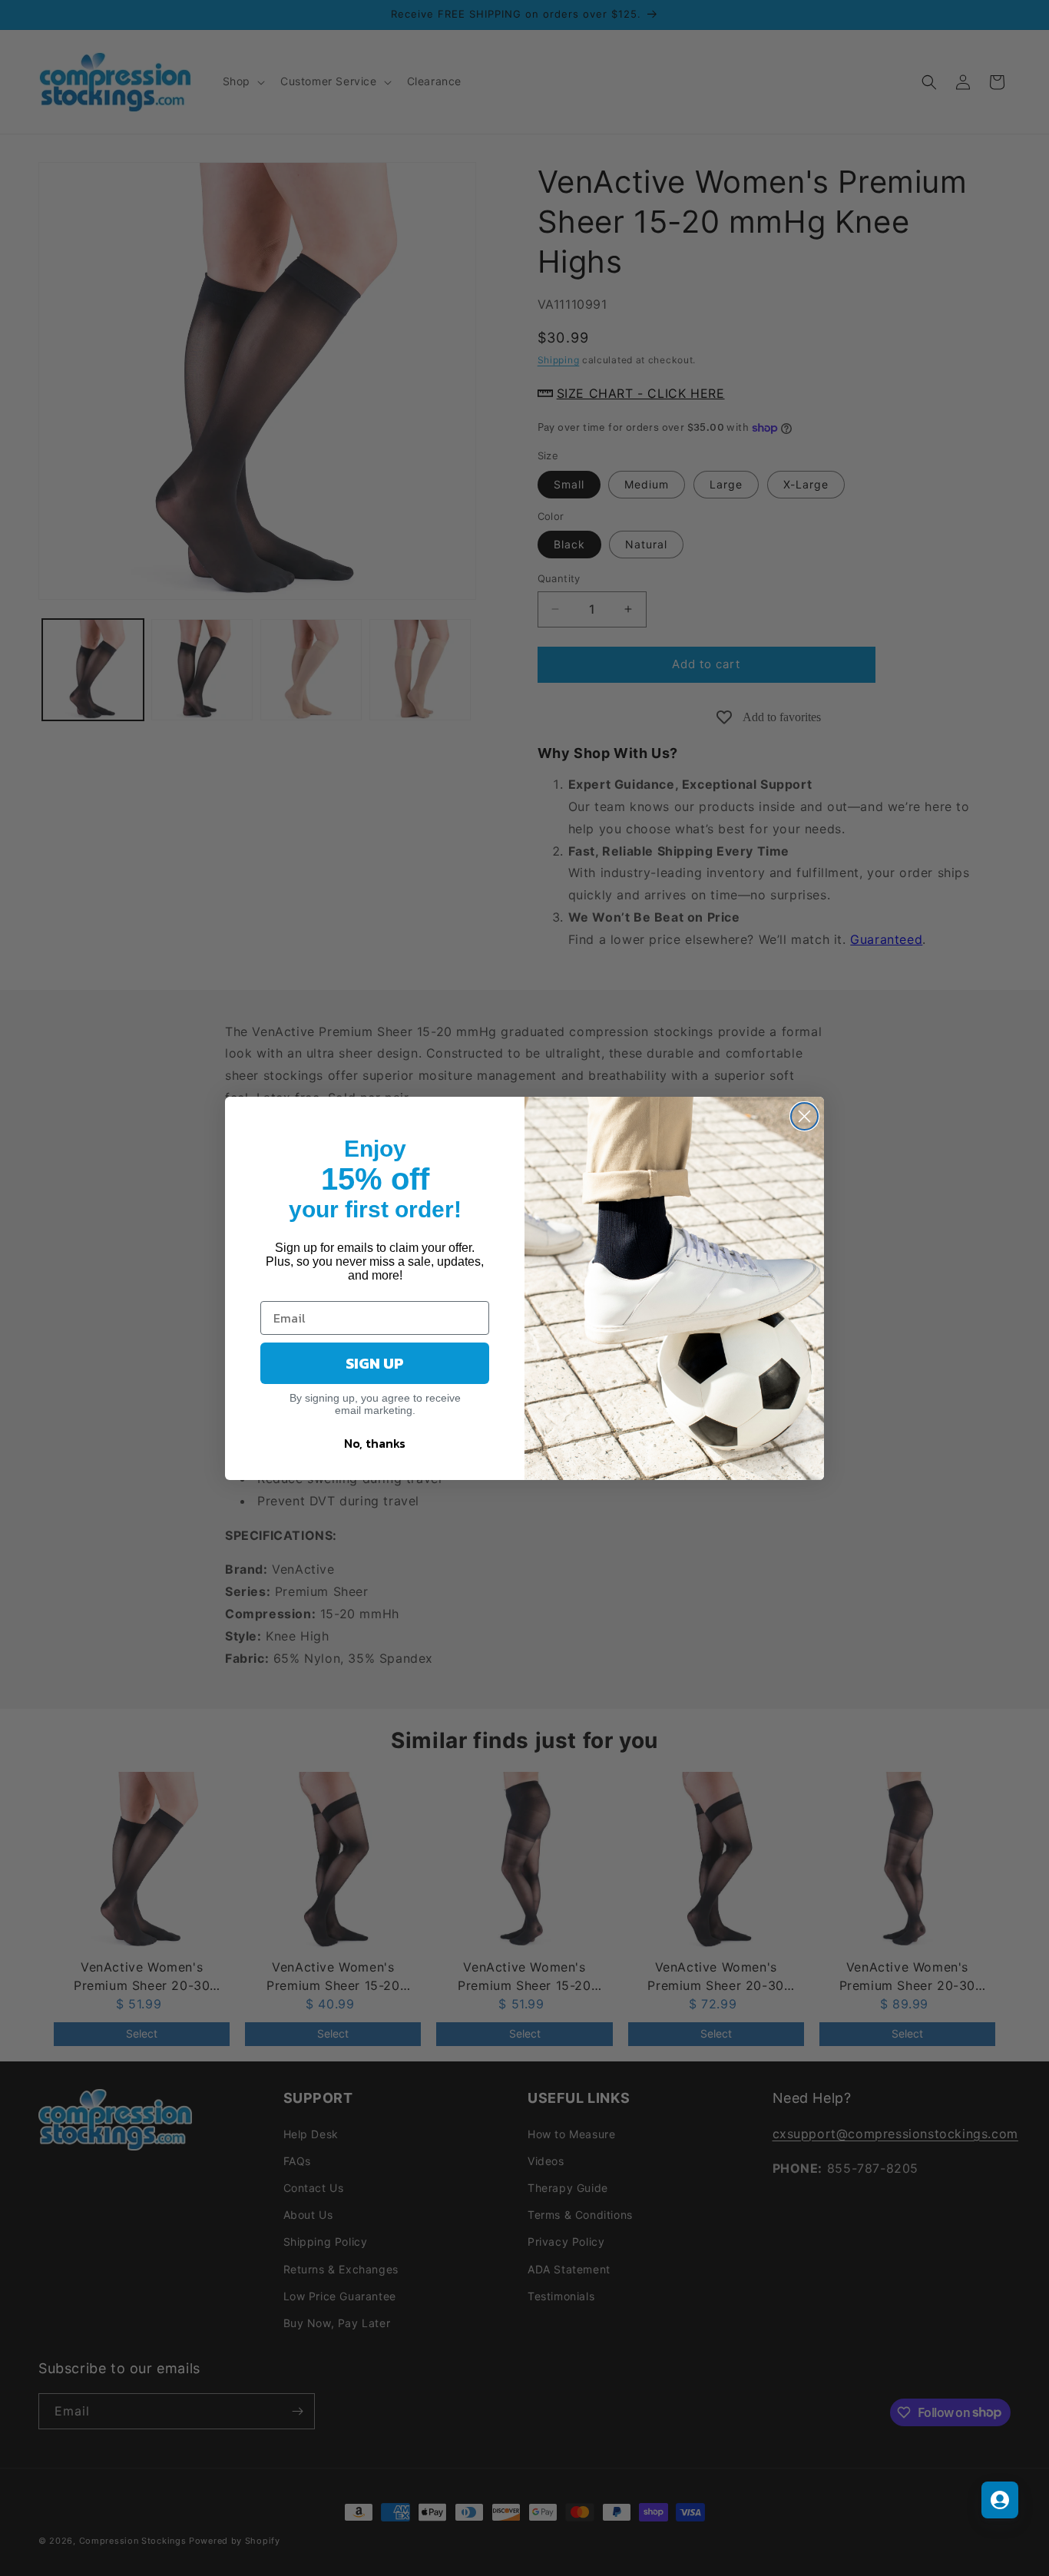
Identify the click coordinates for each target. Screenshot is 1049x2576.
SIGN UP (375, 1363)
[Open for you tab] (1000, 2500)
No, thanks (375, 1443)
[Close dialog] (804, 1116)
